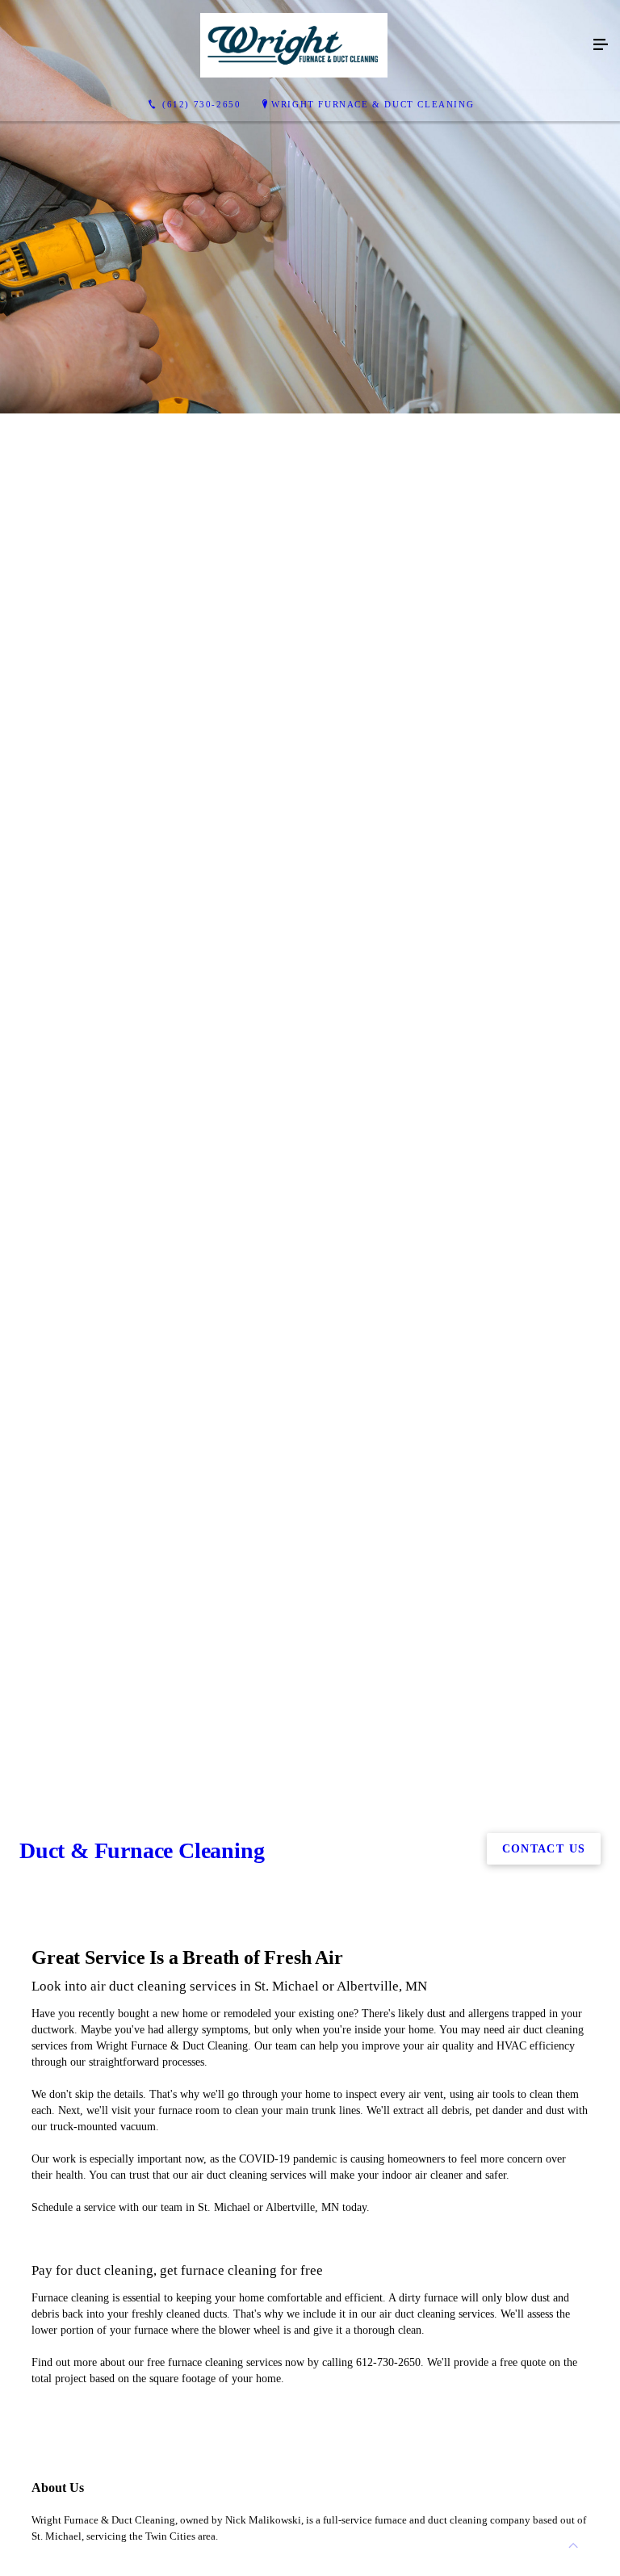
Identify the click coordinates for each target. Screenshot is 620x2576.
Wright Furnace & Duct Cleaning (373, 104)
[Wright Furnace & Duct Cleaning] (294, 45)
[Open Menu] (601, 45)
